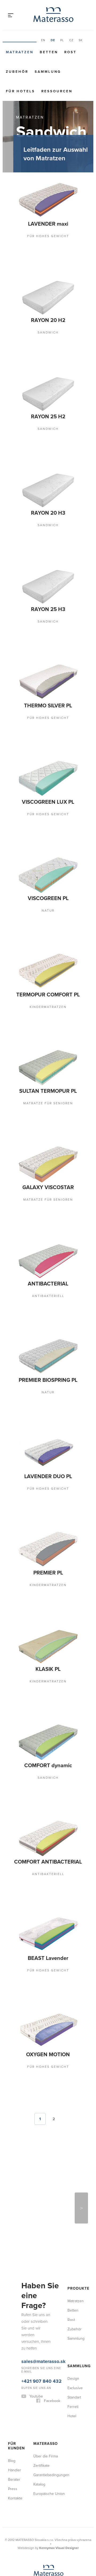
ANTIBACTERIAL (27, 1218)
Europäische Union (49, 2360)
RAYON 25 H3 (27, 591)
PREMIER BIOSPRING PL (27, 1311)
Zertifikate (41, 2332)
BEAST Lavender (27, 1849)
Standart (74, 2264)
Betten (49, 52)
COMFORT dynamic (27, 1670)
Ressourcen (57, 91)
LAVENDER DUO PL (27, 1401)
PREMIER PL (27, 1487)
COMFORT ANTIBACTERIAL (27, 1759)
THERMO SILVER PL (27, 684)
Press (13, 2355)
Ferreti (73, 2273)
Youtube (36, 2262)
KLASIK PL (27, 1577)
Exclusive (75, 2254)
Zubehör (17, 72)
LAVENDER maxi (27, 235)
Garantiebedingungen (50, 2341)
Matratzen (20, 52)
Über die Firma (46, 2322)
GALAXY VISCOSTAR (27, 1132)
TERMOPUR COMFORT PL (27, 953)
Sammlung (48, 72)
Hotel (72, 2282)
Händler (15, 2336)
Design (73, 2245)
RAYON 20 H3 (27, 501)
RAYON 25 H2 (27, 411)
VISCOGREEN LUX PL (27, 773)
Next (81, 2074)
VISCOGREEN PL (27, 863)
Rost (70, 52)
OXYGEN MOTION (27, 1939)
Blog (12, 2327)
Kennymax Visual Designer (59, 2414)
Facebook (52, 2267)
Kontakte (15, 2364)
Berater (14, 2346)
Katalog (39, 2351)
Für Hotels (20, 91)
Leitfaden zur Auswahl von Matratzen (56, 154)
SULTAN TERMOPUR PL (27, 1042)
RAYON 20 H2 (27, 322)
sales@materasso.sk (43, 2228)
